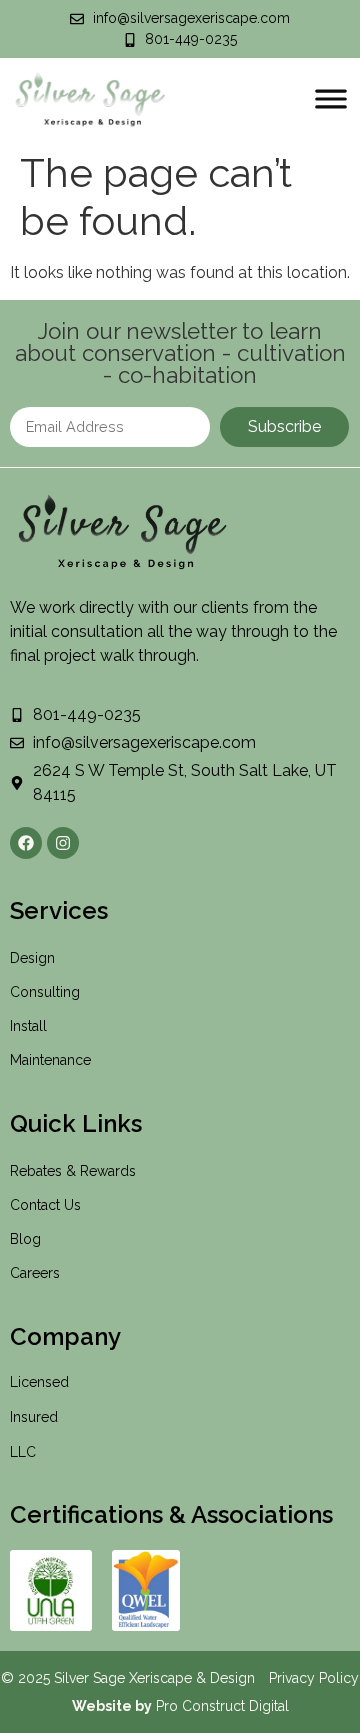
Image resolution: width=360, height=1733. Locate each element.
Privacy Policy (314, 1678)
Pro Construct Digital (222, 1706)
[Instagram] (63, 843)
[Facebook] (26, 843)
